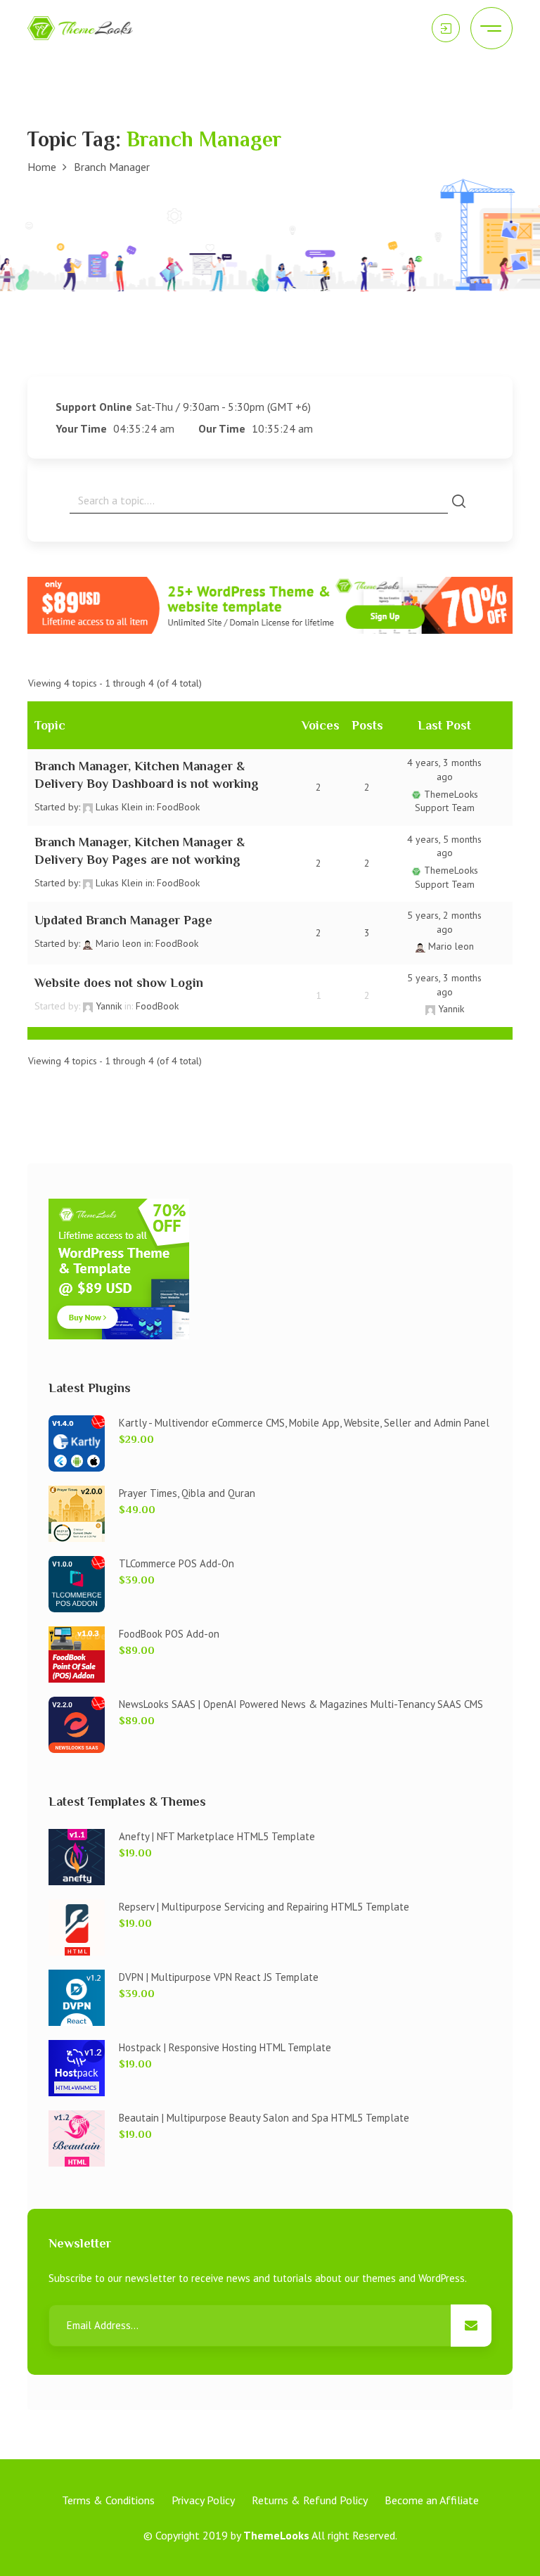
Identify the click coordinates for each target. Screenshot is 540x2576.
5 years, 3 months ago (444, 985)
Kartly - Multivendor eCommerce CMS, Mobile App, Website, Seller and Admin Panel (304, 1423)
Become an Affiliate (432, 2500)
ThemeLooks (276, 2535)
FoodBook (178, 807)
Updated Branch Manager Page (123, 920)
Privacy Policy (203, 2500)
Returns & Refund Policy (310, 2500)
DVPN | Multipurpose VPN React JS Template (219, 1977)
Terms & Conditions (108, 2500)
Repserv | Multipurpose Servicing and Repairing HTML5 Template (264, 1907)
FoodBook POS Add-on (169, 1634)
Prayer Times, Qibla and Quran (187, 1493)
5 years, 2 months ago (444, 922)
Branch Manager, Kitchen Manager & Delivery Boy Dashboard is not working (147, 775)
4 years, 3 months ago (444, 770)
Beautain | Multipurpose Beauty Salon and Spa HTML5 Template (264, 2118)
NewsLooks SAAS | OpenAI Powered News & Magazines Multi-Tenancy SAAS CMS (301, 1704)
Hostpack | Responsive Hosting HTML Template (225, 2047)
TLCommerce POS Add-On (176, 1563)
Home (42, 167)
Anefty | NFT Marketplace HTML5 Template (217, 1836)
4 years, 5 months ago (444, 846)
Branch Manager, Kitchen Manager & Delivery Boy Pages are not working (140, 851)
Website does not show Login (119, 983)
